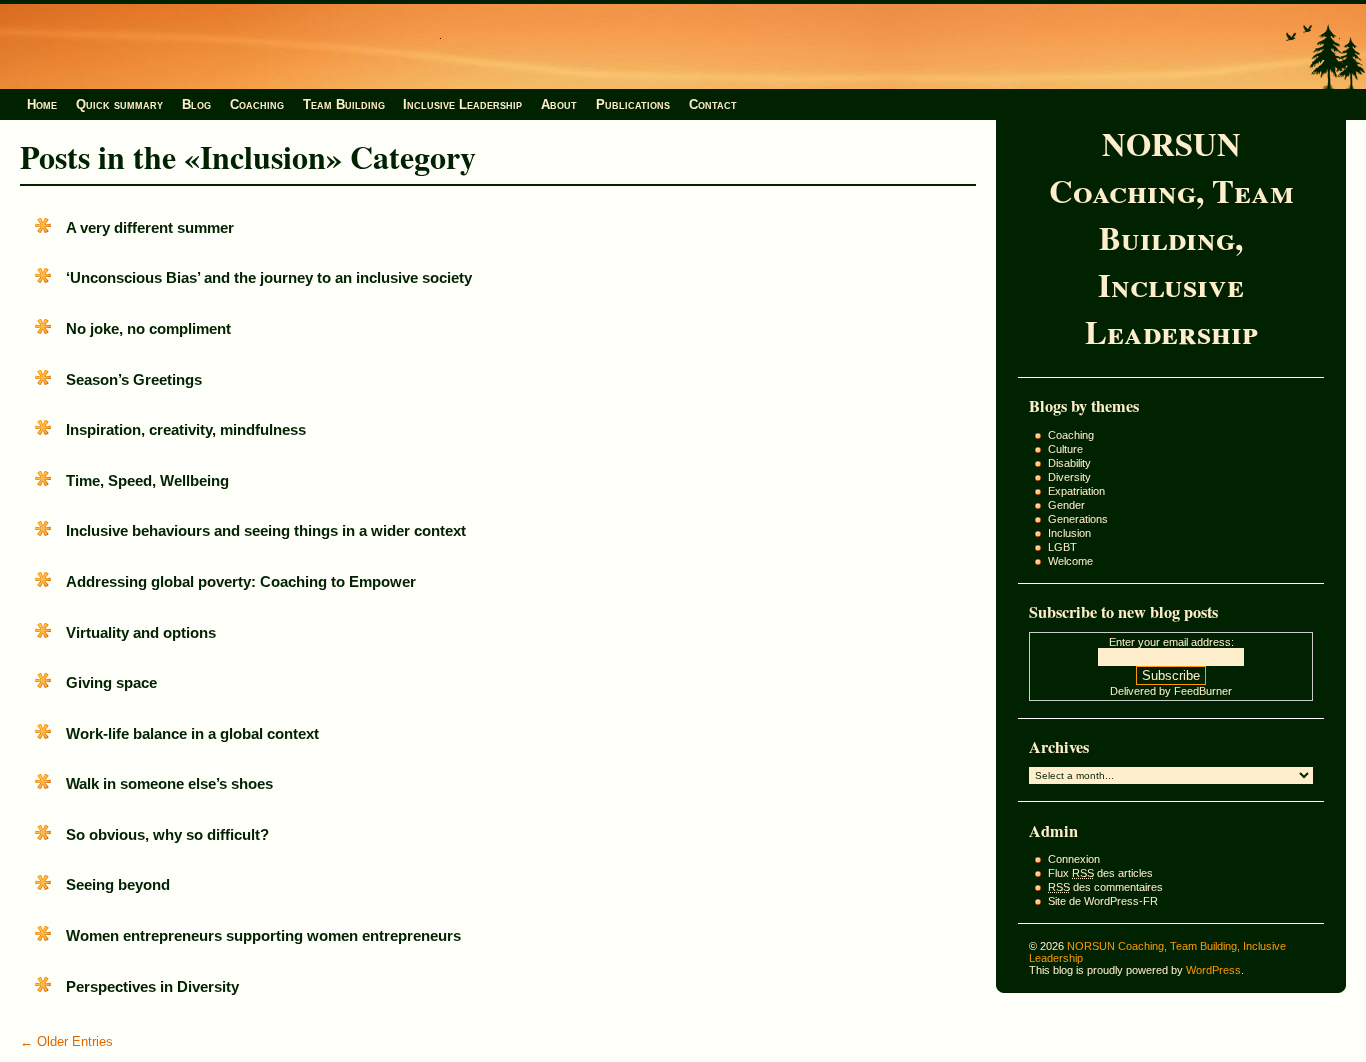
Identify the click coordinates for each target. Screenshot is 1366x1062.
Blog (196, 104)
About (559, 104)
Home (42, 104)
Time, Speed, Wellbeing (147, 480)
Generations (1078, 519)
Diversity (1069, 477)
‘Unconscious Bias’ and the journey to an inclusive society (269, 277)
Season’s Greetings (134, 379)
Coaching (257, 104)
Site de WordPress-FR (1103, 901)
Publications (633, 104)
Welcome (1070, 561)
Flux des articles (1100, 873)
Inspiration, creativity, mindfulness (186, 429)
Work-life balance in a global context (192, 733)
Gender (1066, 505)
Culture (1065, 449)
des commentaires (1105, 887)
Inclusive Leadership (462, 104)
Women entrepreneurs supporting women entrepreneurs (263, 935)
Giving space (111, 682)
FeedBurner (1203, 691)
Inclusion (1069, 533)
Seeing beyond (118, 884)
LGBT (1062, 547)
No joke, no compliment (148, 328)
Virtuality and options (141, 632)
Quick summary (119, 104)
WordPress (1213, 970)
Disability (1069, 463)
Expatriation (1076, 491)
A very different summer (150, 227)
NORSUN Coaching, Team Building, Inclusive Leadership (1171, 237)
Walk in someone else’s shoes (169, 783)
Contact (713, 104)
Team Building (344, 104)
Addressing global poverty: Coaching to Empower (241, 581)
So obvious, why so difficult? (167, 834)
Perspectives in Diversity (152, 986)
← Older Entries (66, 1041)
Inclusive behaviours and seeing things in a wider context (266, 530)
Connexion (1074, 859)
